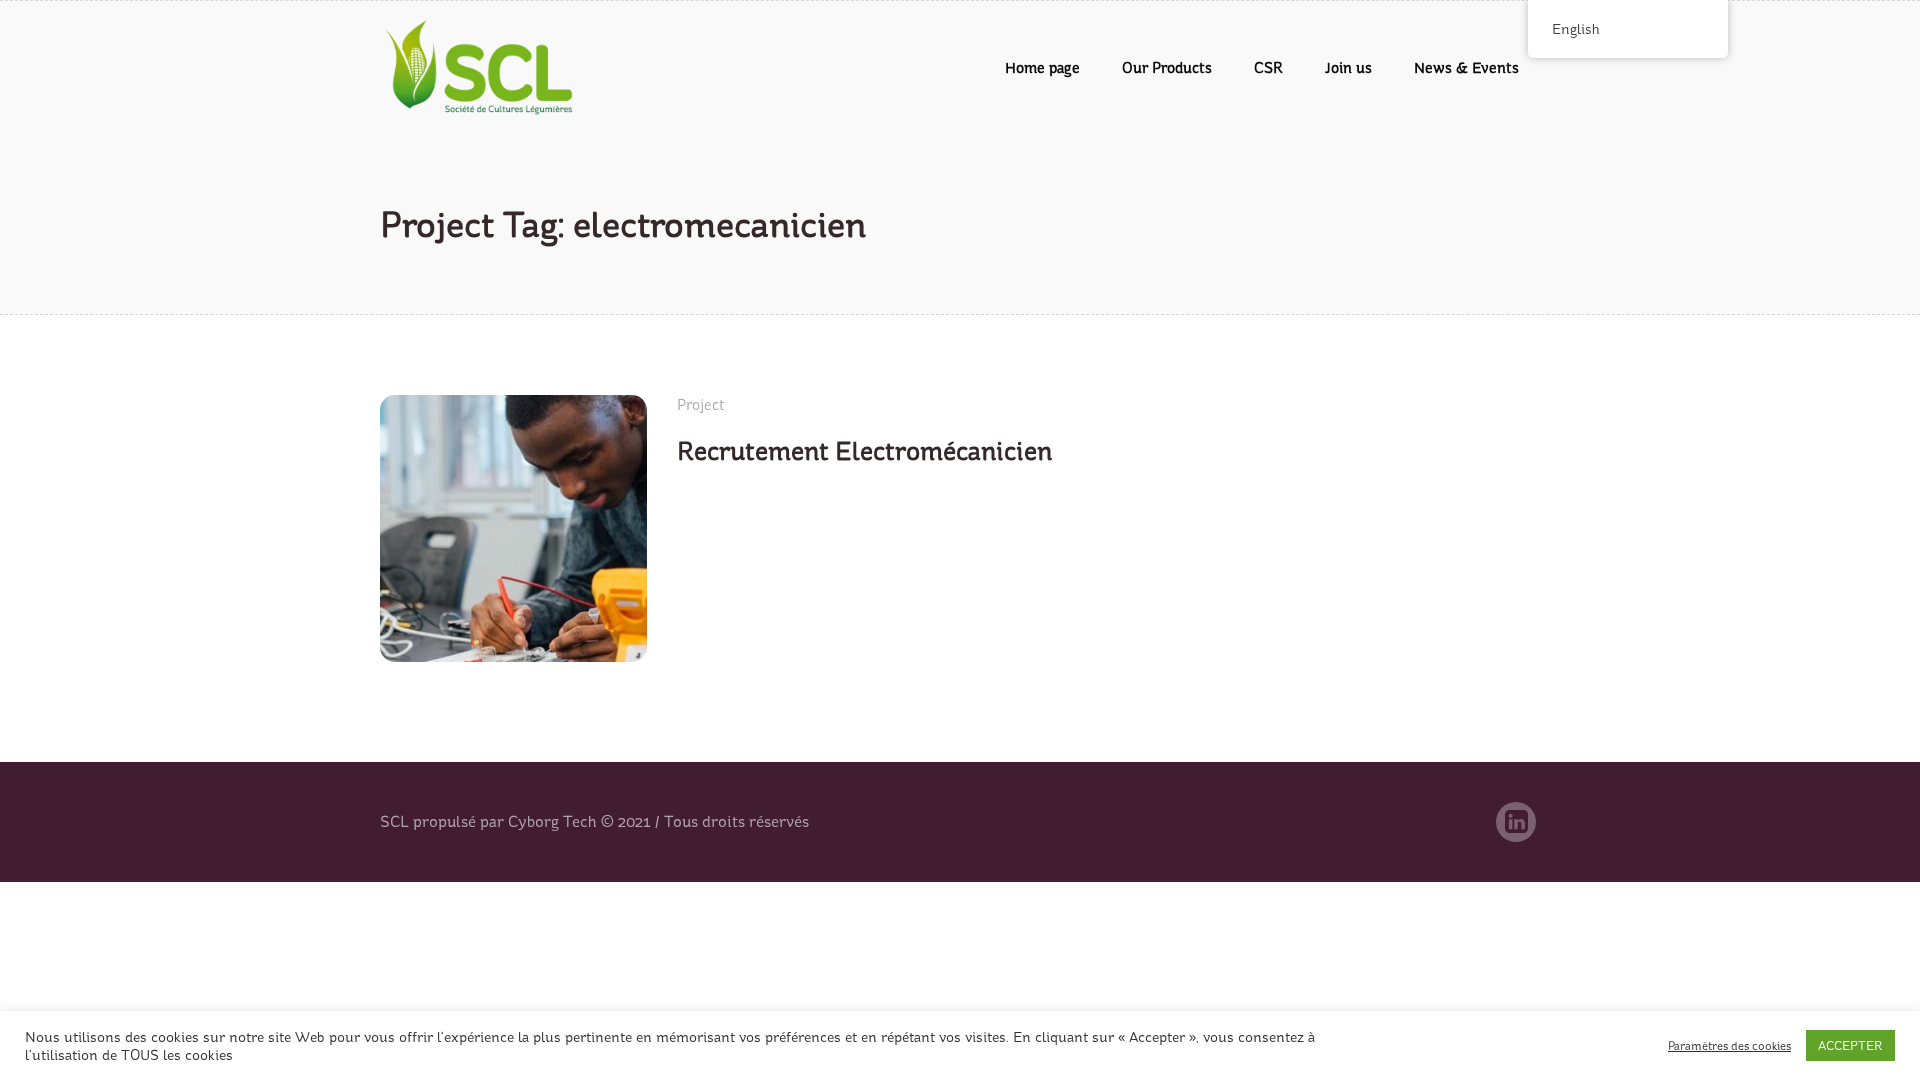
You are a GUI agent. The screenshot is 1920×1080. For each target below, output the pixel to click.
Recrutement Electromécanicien (864, 451)
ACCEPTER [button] (1850, 1045)
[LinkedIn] (1516, 822)
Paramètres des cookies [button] (1729, 1046)
